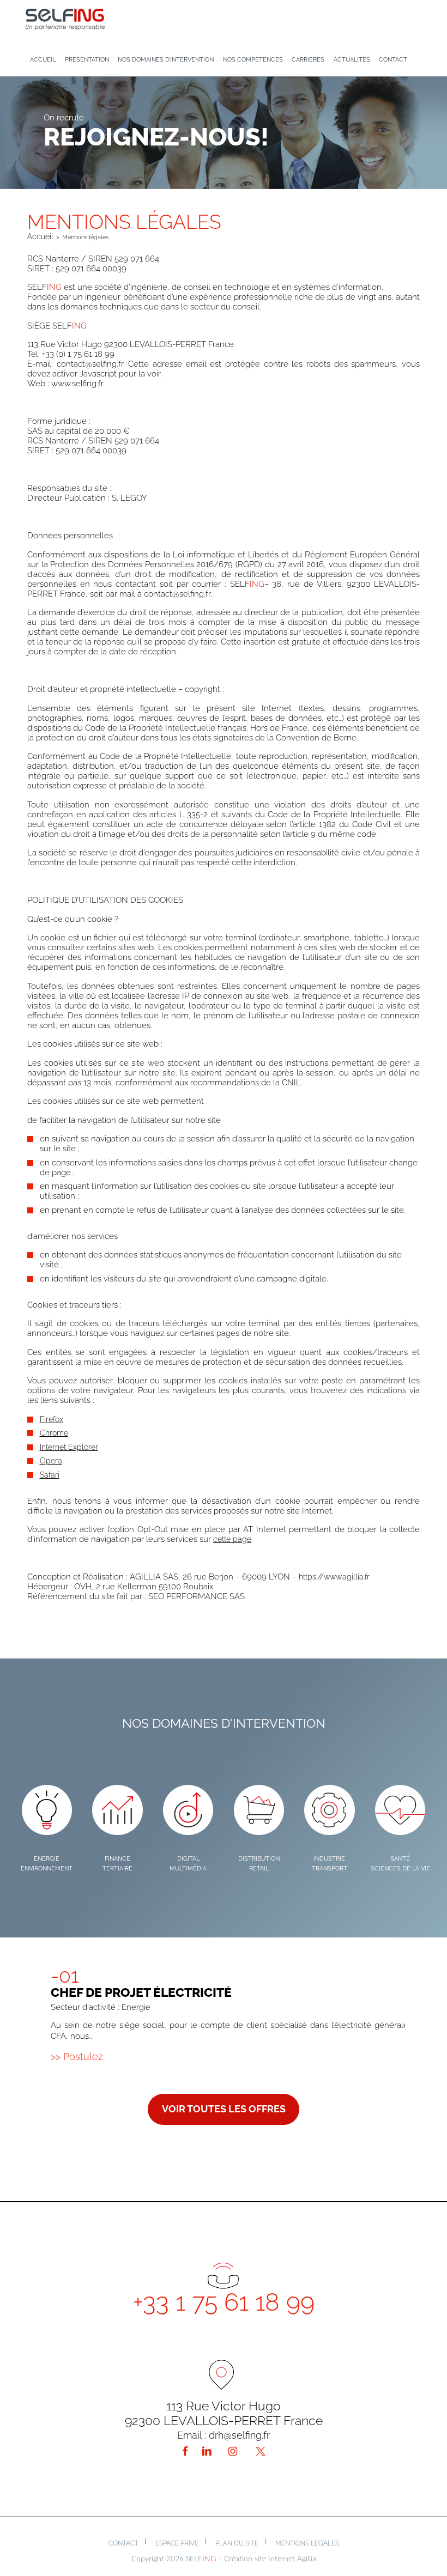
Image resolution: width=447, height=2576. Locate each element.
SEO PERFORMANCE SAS (197, 1596)
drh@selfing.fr (239, 2435)
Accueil (40, 236)
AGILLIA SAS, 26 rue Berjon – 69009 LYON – (250, 1577)
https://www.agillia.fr (334, 1576)
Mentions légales (307, 2543)
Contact (123, 2543)
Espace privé (177, 2543)
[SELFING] (65, 18)
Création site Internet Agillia (270, 2559)
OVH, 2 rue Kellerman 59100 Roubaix (144, 1587)
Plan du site (237, 2543)
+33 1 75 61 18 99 (224, 2302)
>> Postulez (77, 2056)
